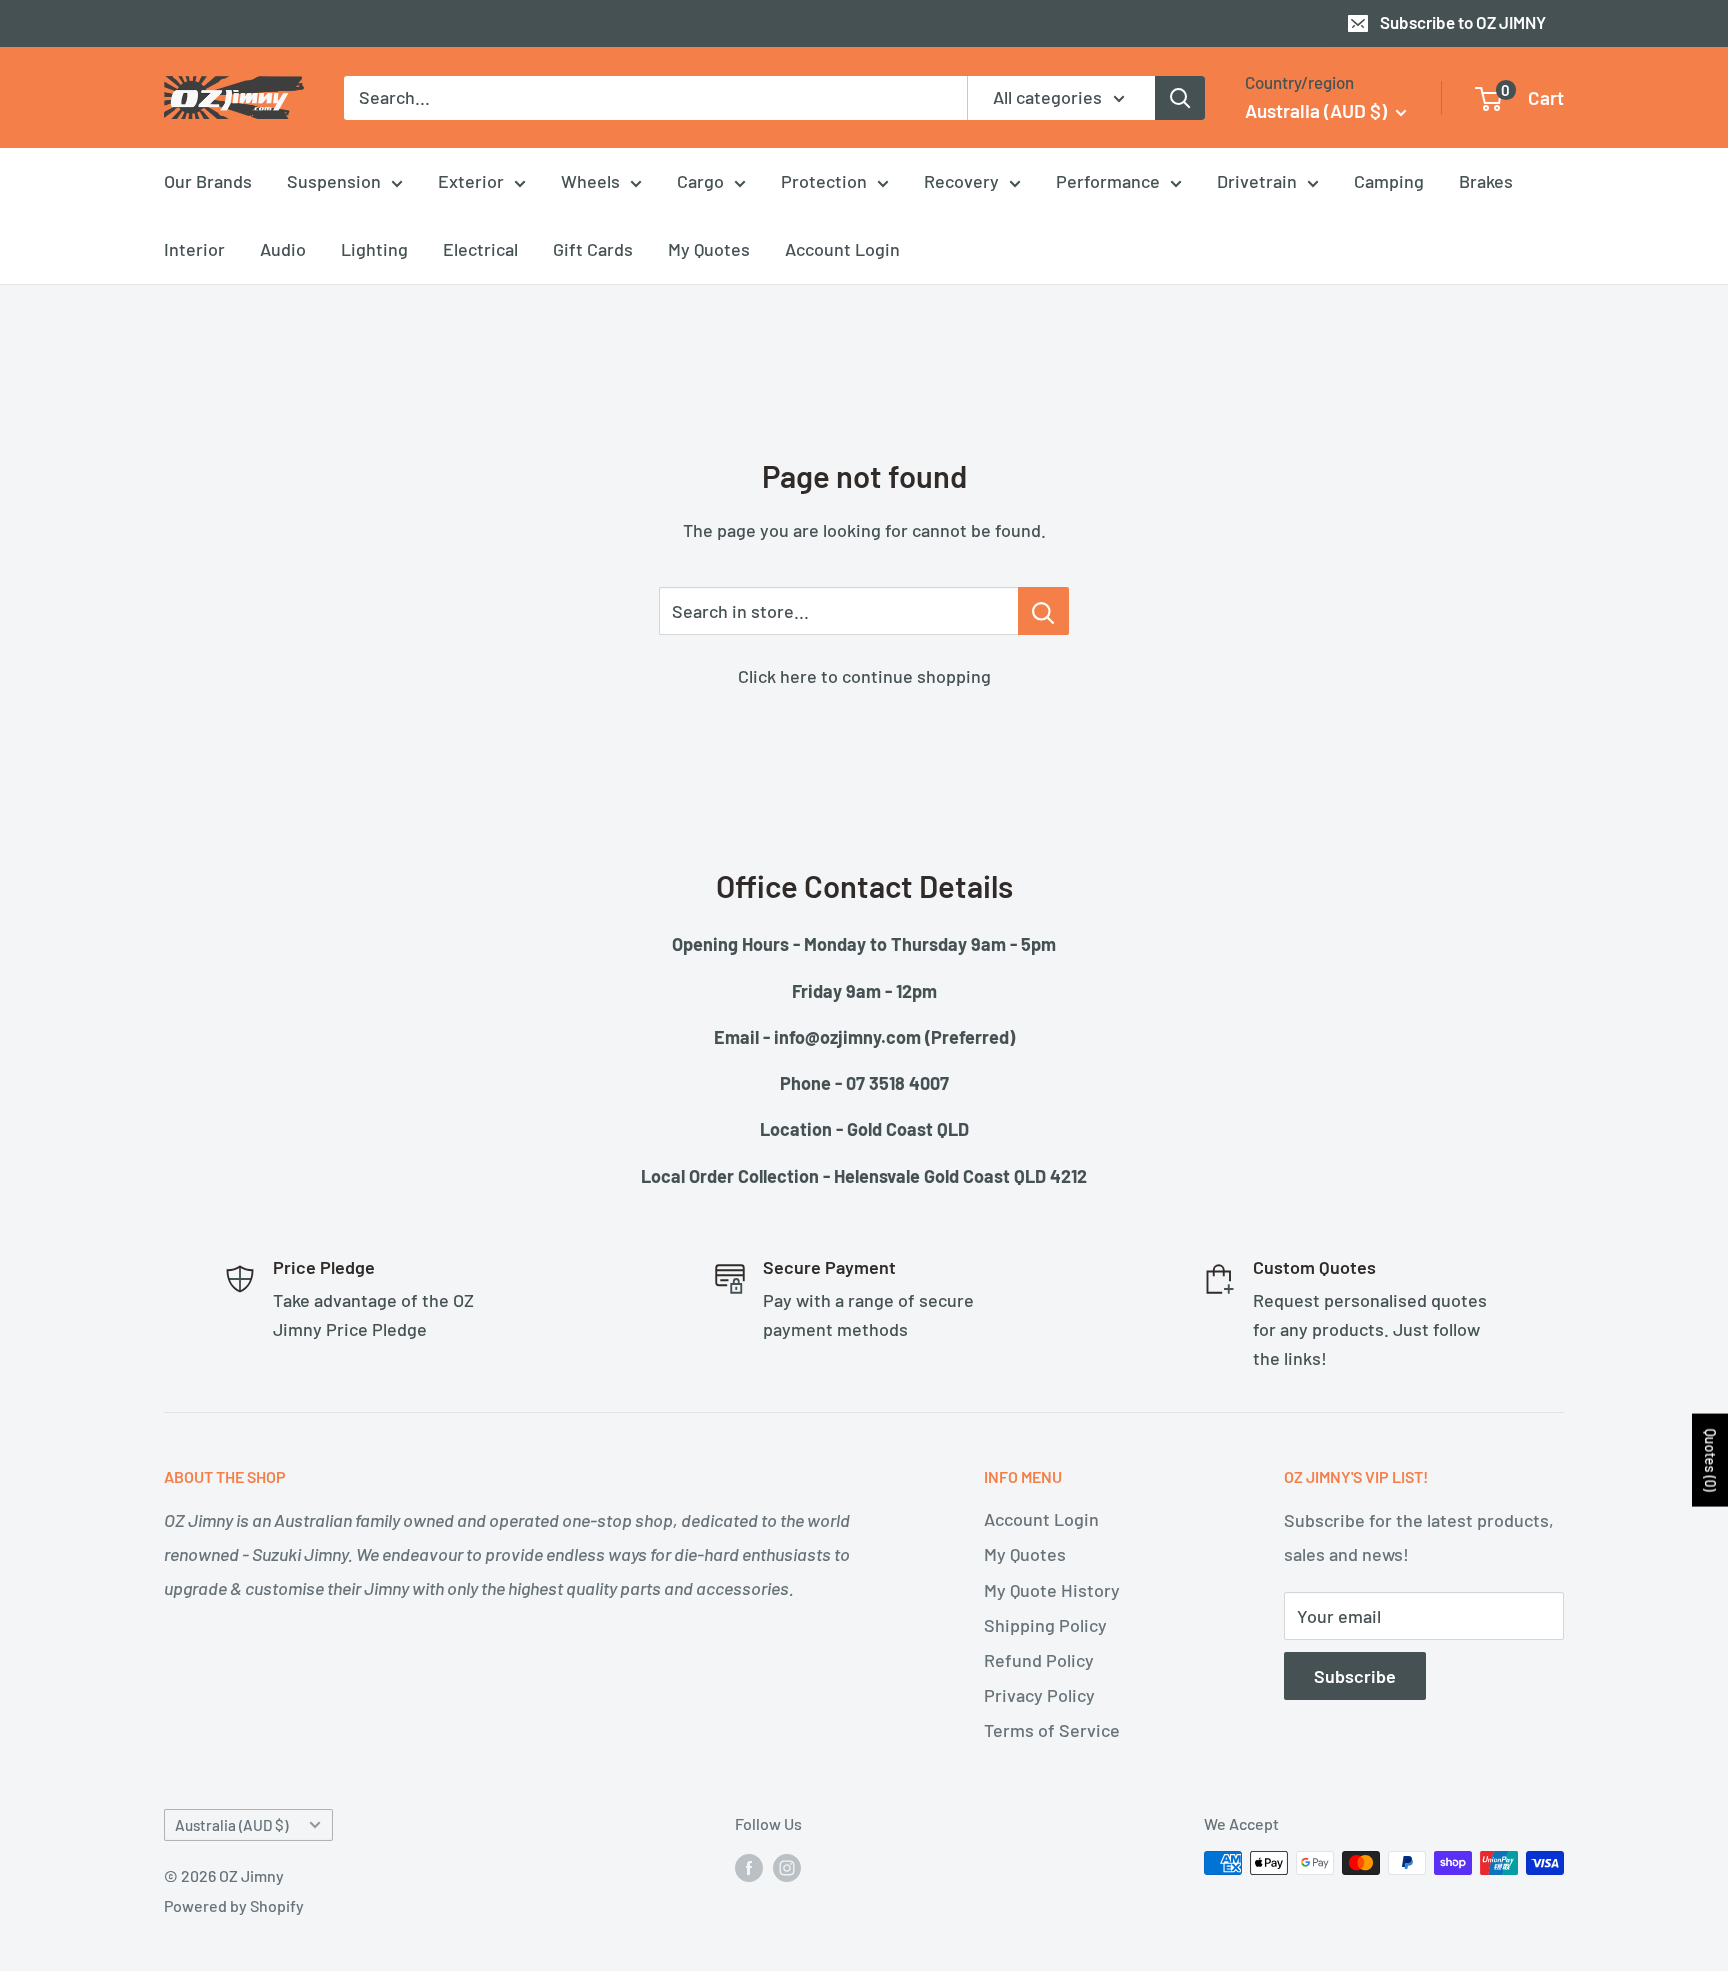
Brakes (1486, 181)
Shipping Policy (1045, 1625)
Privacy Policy (1039, 1695)
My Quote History (1052, 1590)
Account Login (842, 249)
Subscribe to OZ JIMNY (1463, 22)
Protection (824, 181)
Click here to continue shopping (864, 676)
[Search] (1180, 97)
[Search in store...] (1043, 611)
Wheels (590, 181)
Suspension (334, 181)
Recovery (961, 181)
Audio (283, 249)
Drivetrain (1257, 181)
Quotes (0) (1710, 1460)
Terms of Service (1052, 1730)
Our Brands (208, 181)
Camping (1389, 181)
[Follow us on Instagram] (787, 1866)
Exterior (471, 181)
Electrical (480, 249)
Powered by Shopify (234, 1905)
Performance (1108, 181)
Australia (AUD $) (231, 1825)
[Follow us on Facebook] (749, 1866)
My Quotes (709, 249)
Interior (194, 249)
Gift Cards (593, 249)
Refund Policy (1039, 1660)
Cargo (700, 181)
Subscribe (1355, 1676)
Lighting (374, 249)
